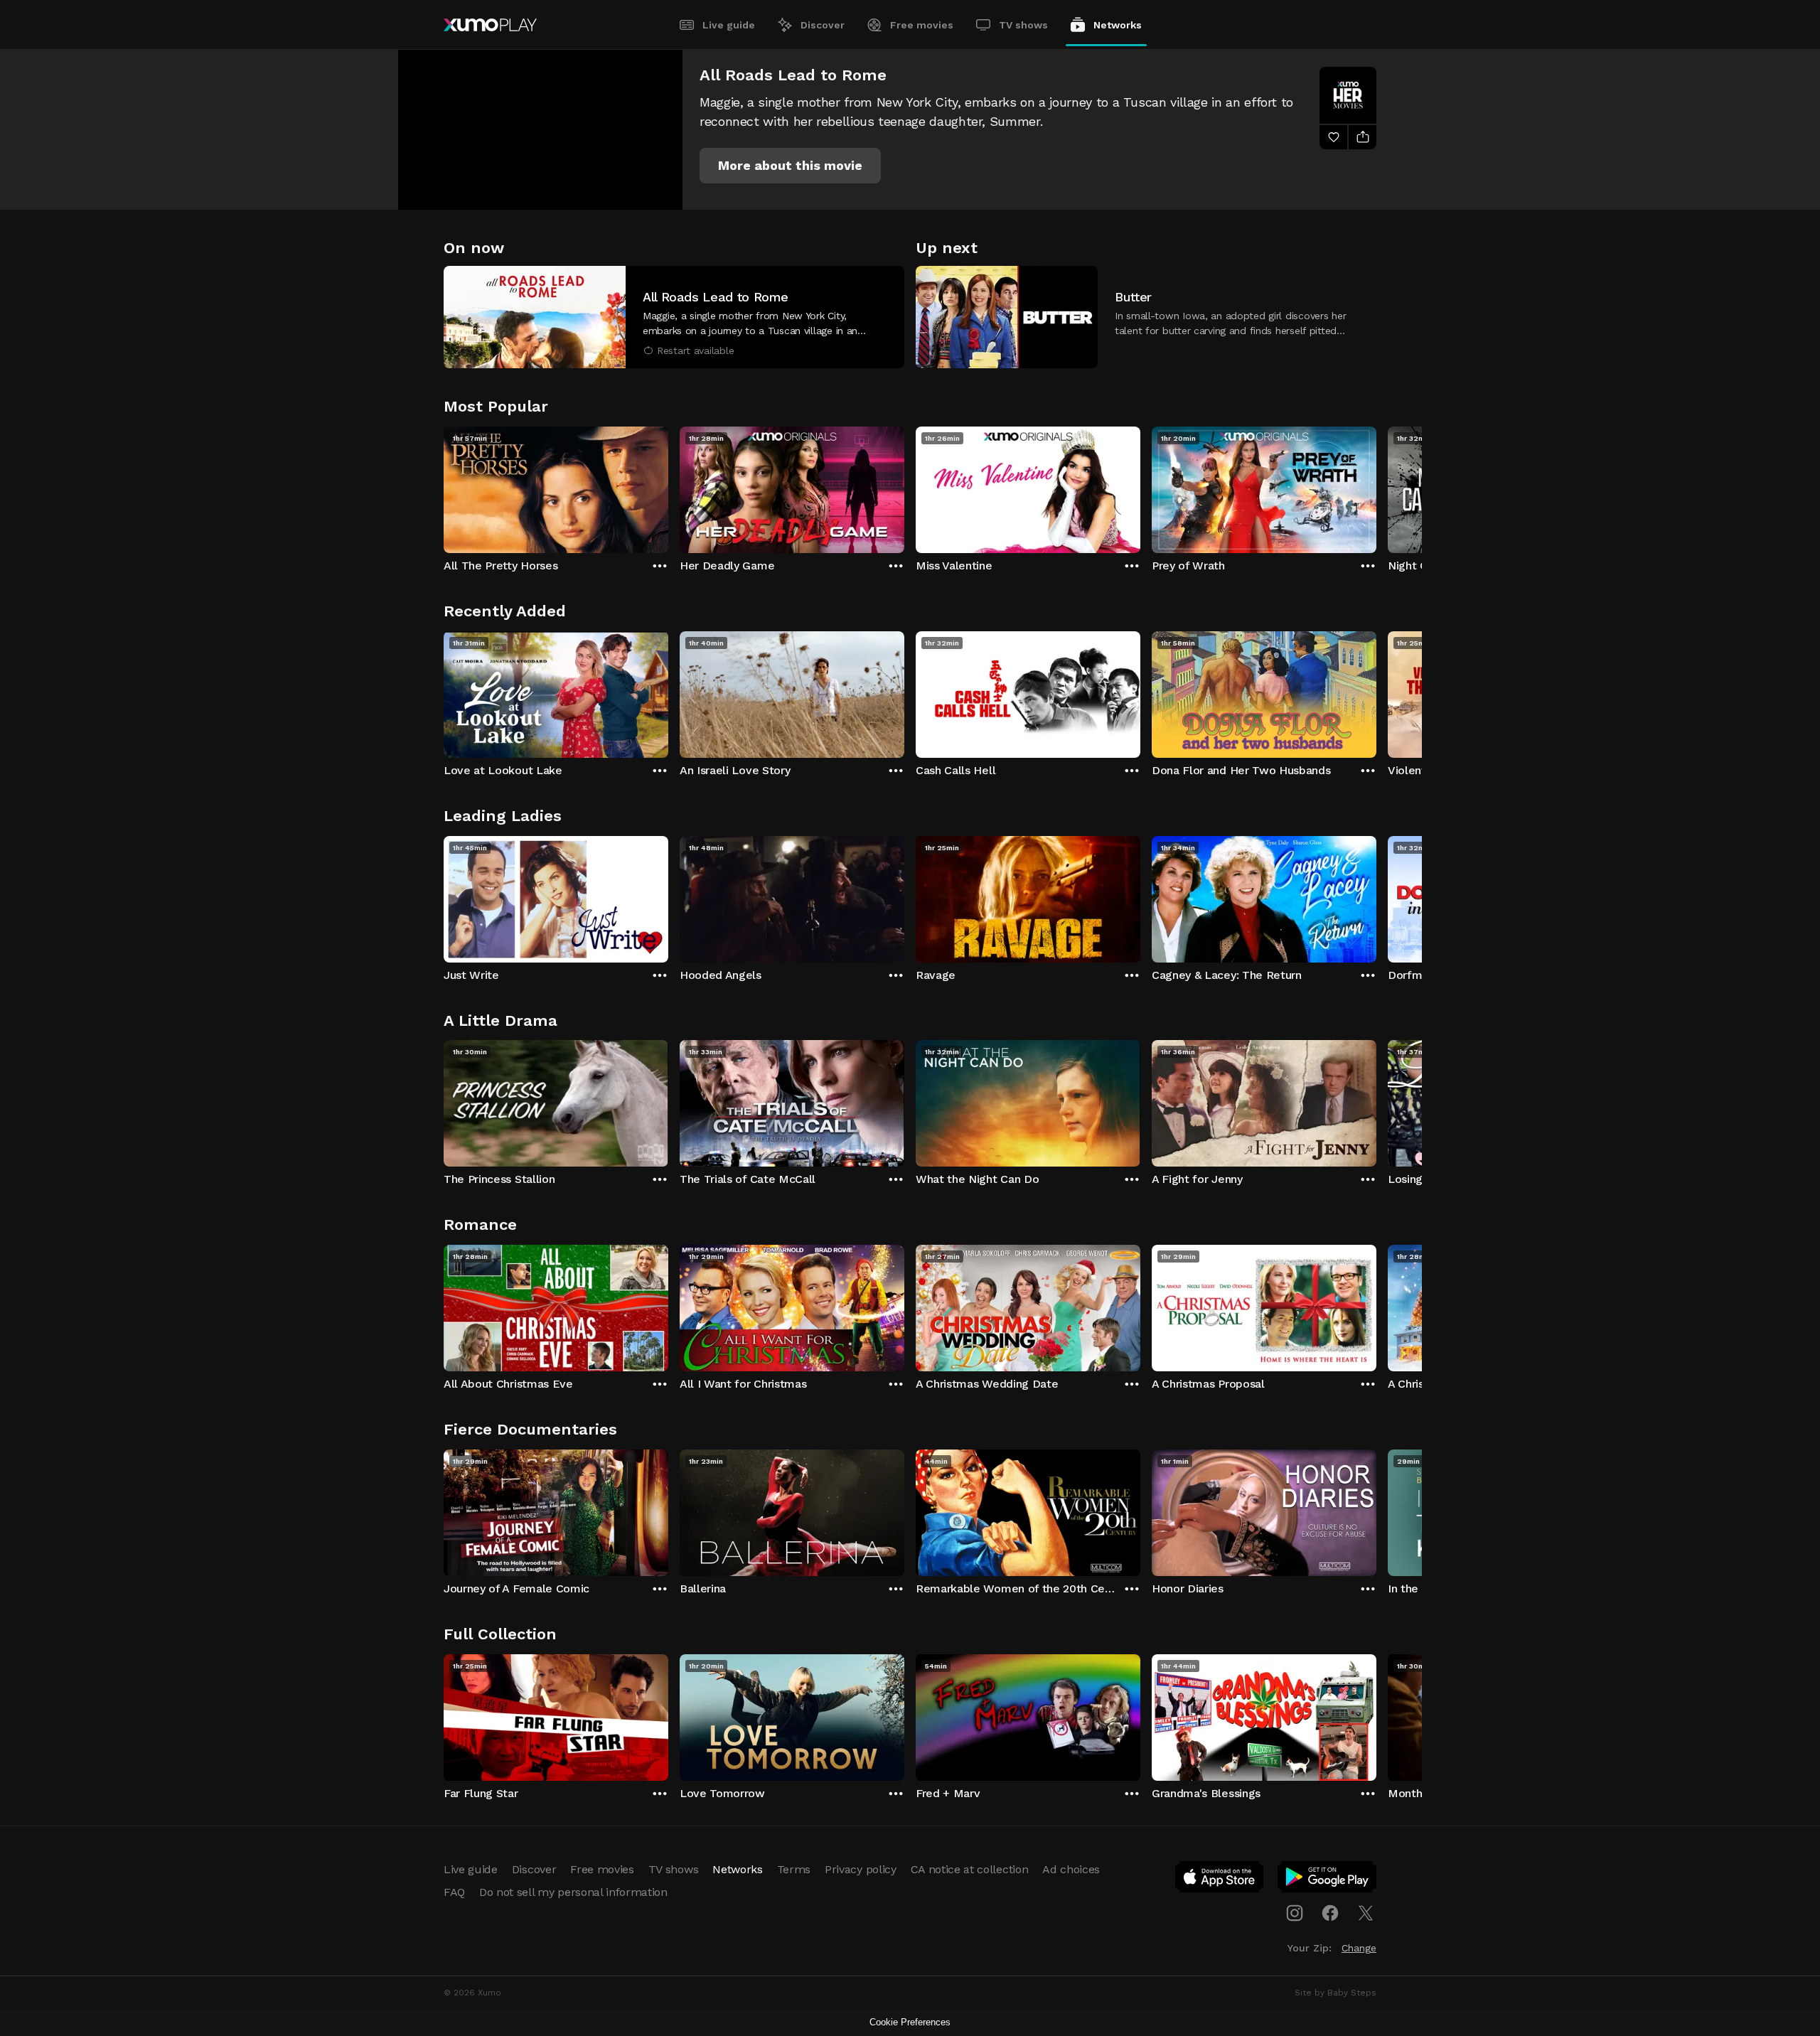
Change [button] (1359, 1948)
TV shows (1023, 25)
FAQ (454, 1892)
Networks (1118, 25)
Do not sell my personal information (573, 1892)
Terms (794, 1869)
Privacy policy (861, 1869)
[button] (790, 166)
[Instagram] (1295, 1913)
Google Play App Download (1328, 1880)
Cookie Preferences (910, 2022)
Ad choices (1071, 1869)
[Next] (1376, 486)
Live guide (729, 25)
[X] (1366, 1913)
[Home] (490, 25)
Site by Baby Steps (1335, 1993)
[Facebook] (1330, 1913)
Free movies (922, 25)
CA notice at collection (970, 1869)
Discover (823, 25)
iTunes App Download (1220, 1880)
